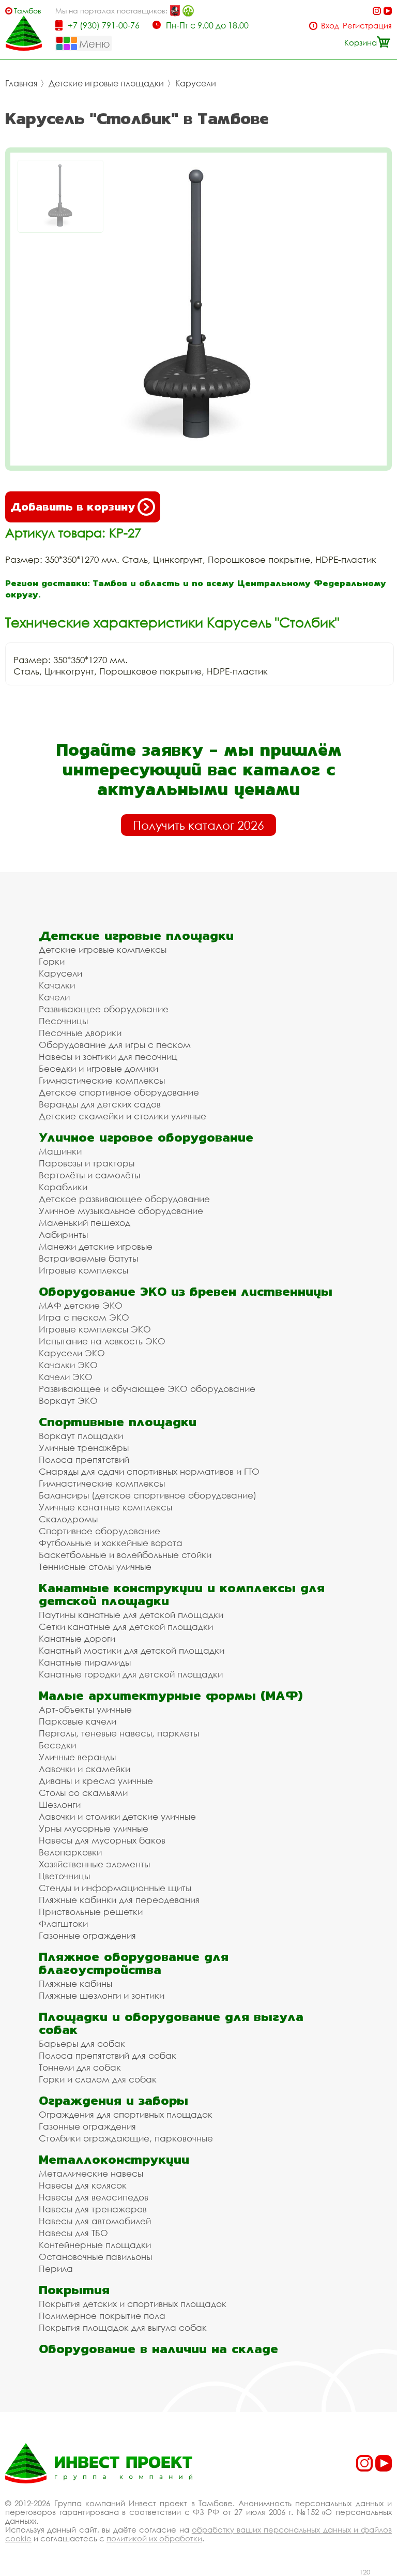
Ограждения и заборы (113, 2100)
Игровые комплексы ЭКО (95, 1329)
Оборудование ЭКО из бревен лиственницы (186, 1291)
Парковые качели (78, 1721)
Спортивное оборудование (100, 1531)
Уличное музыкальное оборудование (121, 1211)
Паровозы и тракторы (87, 1163)
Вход (330, 26)
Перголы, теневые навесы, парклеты (119, 1733)
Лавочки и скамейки (85, 1769)
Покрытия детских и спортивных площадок (133, 2304)
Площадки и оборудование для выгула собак (171, 2023)
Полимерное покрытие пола (102, 2316)
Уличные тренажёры (84, 1448)
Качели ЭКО (66, 1377)
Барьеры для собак (82, 2043)
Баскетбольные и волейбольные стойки (125, 1555)
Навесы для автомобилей (95, 2221)
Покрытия (74, 2290)
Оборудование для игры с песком (115, 1045)
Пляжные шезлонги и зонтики (102, 1995)
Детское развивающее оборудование (124, 1199)
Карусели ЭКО (72, 1353)
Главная (21, 83)
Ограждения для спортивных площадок (126, 2114)
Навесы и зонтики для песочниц (108, 1057)
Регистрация (367, 26)
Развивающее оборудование (104, 1009)
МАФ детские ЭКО (81, 1305)
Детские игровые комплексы (103, 949)
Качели (54, 997)
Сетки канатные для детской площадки (126, 1627)
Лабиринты (63, 1234)
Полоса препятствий (84, 1459)
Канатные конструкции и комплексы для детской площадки (182, 1594)
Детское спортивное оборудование (119, 1092)
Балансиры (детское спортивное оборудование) (148, 1495)
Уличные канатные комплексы (105, 1507)
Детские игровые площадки (106, 83)
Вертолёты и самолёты (89, 1175)
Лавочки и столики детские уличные (117, 1816)
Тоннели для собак (80, 2067)
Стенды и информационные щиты (115, 1888)
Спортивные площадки (118, 1422)
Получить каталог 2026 (198, 825)
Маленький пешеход (85, 1223)
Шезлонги (60, 1804)
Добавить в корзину (73, 507)
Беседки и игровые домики (98, 1068)
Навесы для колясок (83, 2185)
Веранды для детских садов (100, 1104)
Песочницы (63, 1021)
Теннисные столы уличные (95, 1567)
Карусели (196, 83)
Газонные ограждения (87, 1935)
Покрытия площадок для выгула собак (123, 2327)
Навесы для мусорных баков (102, 1840)
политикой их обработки (154, 2538)
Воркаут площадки (81, 1436)
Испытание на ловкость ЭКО (102, 1341)
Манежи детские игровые (96, 1246)
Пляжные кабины (75, 1983)
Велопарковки (70, 1852)
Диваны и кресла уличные (96, 1781)
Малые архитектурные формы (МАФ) (171, 1695)
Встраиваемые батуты (88, 1258)
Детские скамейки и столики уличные (123, 1116)
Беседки (57, 1745)
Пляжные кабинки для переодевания (119, 1900)
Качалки (57, 985)
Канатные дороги (77, 1638)
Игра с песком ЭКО (84, 1317)
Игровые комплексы (83, 1270)
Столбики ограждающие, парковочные (126, 2138)
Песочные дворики (80, 1033)
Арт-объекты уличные (85, 1709)
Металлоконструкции (114, 2159)
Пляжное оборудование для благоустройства (134, 1963)
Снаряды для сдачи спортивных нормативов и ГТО (149, 1471)
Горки (52, 961)
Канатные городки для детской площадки (131, 1674)
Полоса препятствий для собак (108, 2055)
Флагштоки (63, 1923)
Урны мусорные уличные (94, 1828)
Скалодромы (68, 1519)
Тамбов (28, 11)
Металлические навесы (91, 2173)
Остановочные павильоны (95, 2257)
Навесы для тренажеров (93, 2209)
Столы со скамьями (83, 1793)
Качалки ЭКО (68, 1365)
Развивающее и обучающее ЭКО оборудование (147, 1389)
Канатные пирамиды (85, 1662)
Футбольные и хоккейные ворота (111, 1543)
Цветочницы (64, 1876)
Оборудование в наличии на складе (158, 2349)
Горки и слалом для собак (98, 2079)
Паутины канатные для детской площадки (131, 1615)
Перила (56, 2268)
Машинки (60, 1151)
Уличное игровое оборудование (146, 1137)
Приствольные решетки (91, 1912)
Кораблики (63, 1187)
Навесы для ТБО (73, 2233)
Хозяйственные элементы (94, 1864)
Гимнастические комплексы (102, 1080)
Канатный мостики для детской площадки (132, 1650)
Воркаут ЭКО (68, 1401)
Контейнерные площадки (95, 2245)
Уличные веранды (77, 1757)
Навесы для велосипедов (94, 2197)
